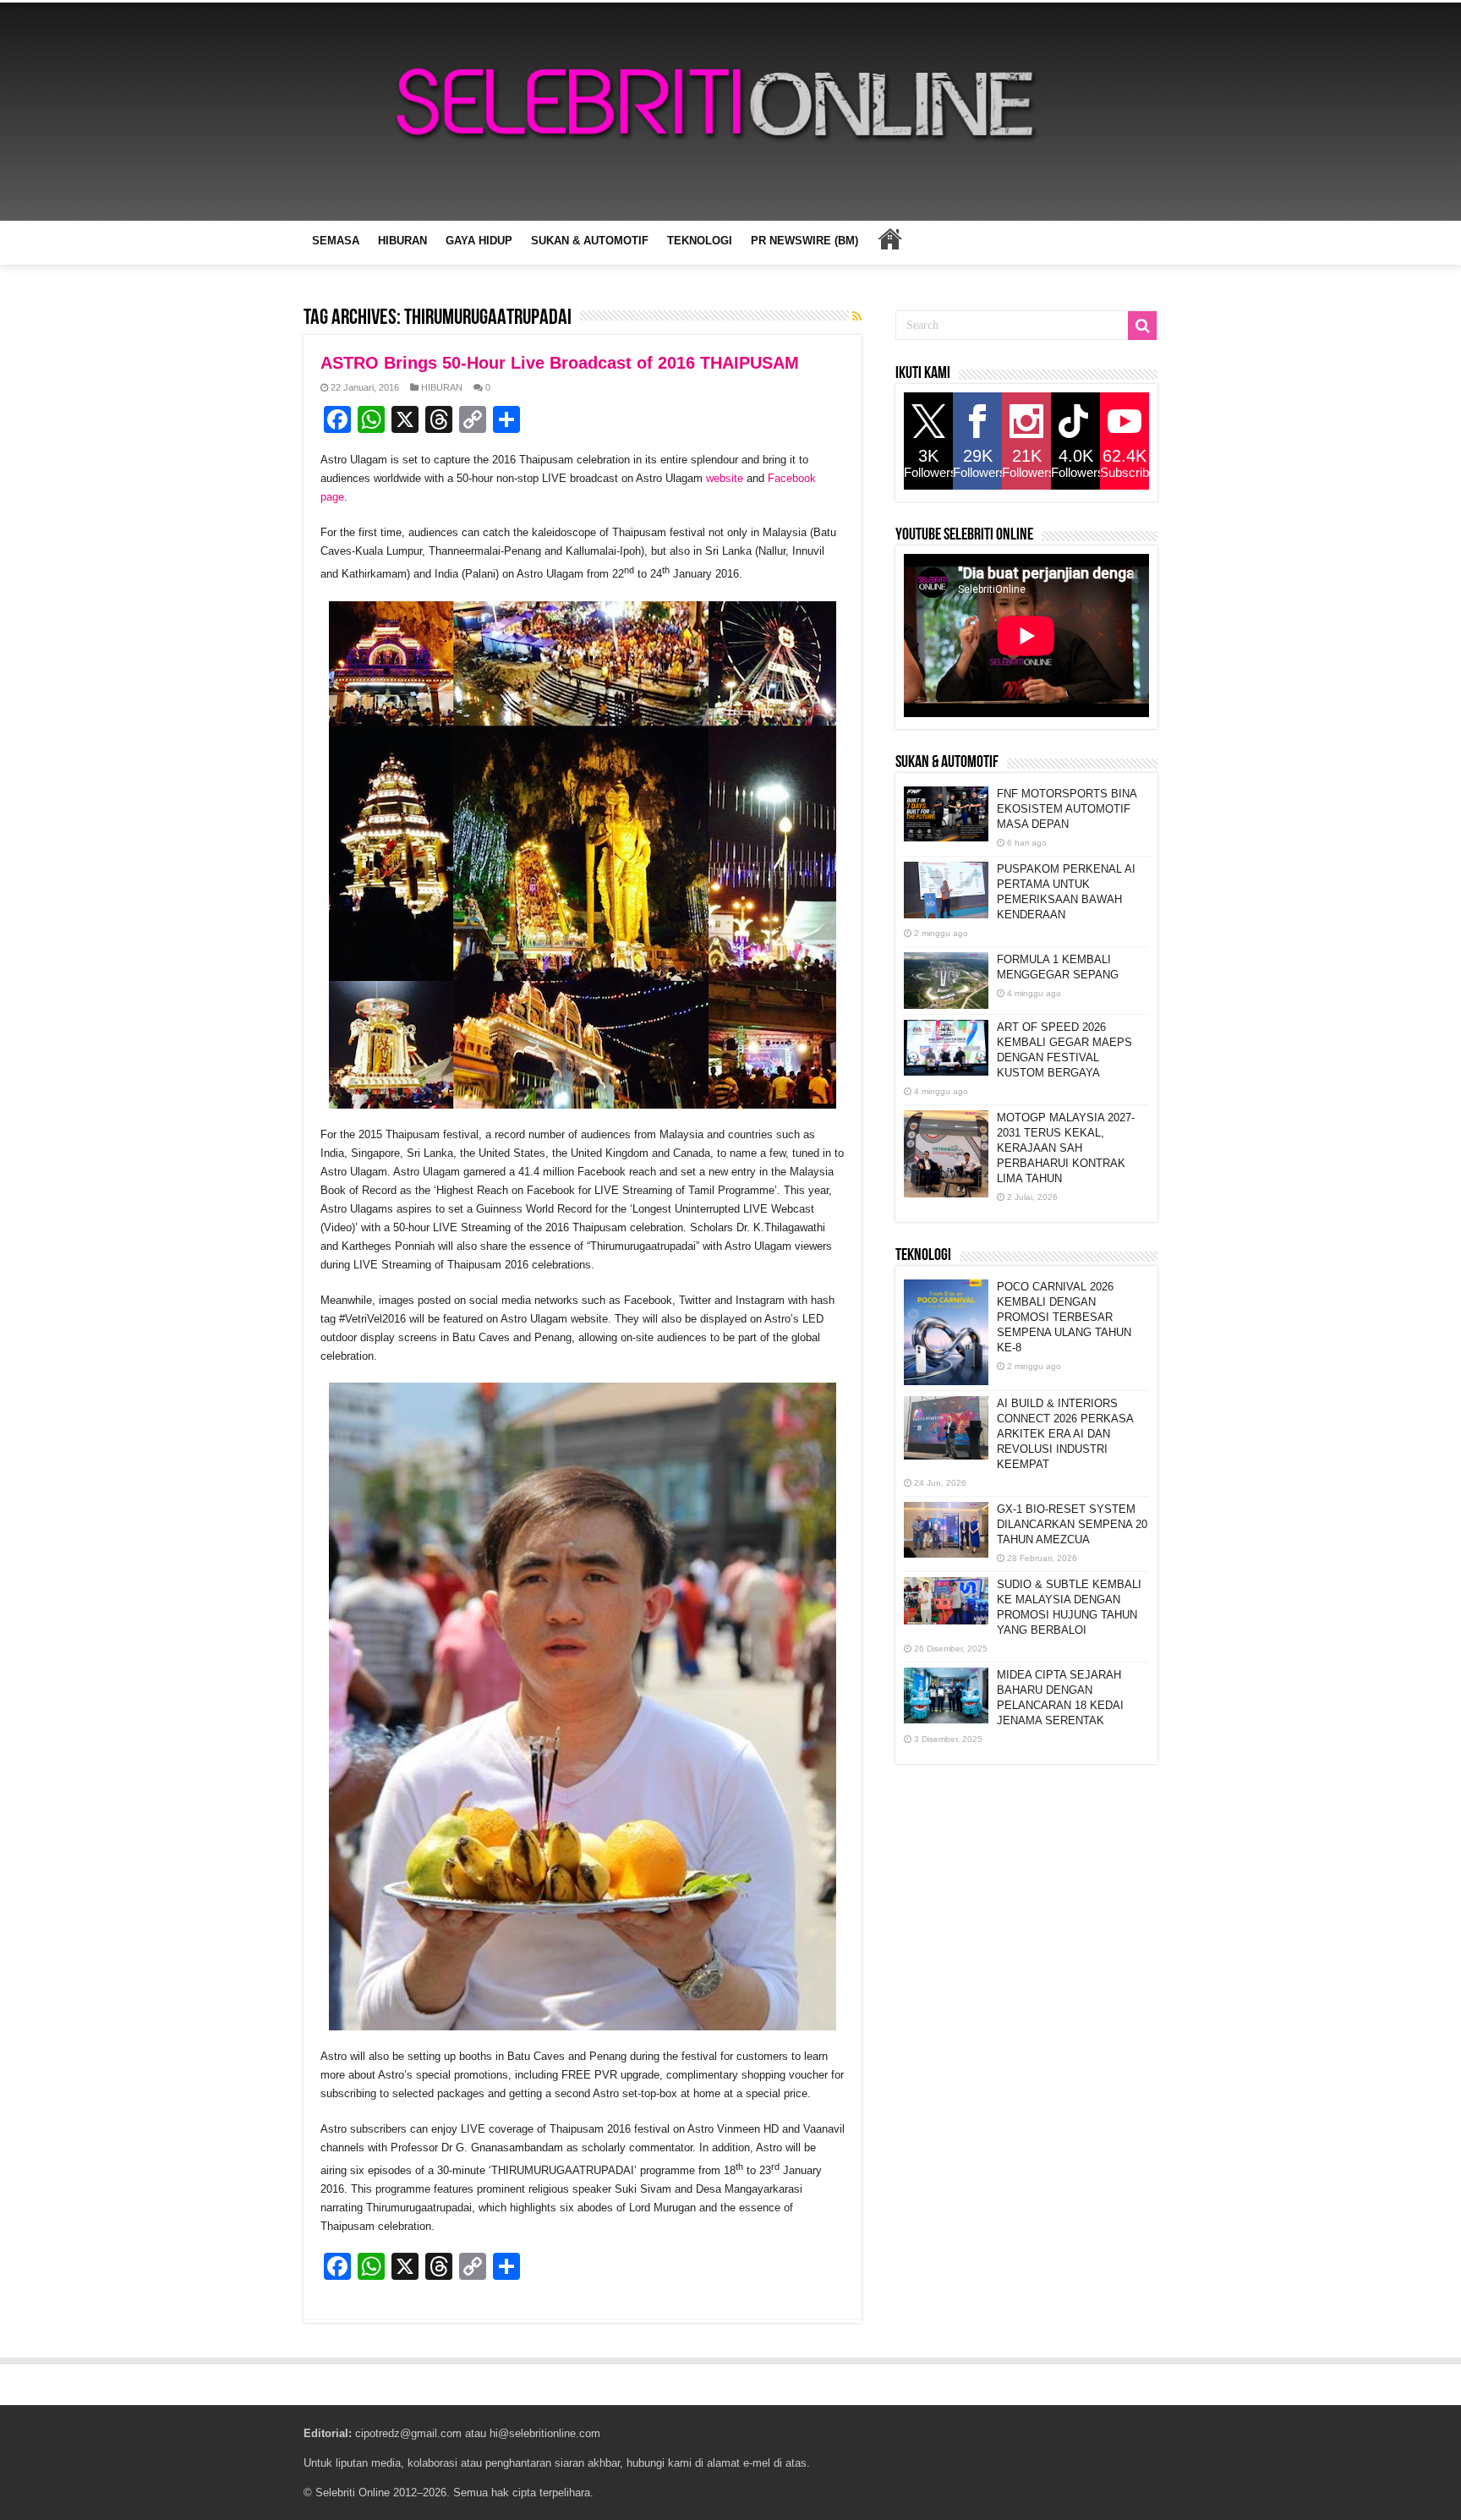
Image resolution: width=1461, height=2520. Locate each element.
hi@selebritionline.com (545, 2433)
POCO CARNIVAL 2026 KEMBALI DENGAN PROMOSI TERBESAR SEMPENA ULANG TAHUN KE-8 (1064, 1317)
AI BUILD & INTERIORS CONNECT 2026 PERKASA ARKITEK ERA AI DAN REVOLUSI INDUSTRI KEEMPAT (1065, 1434)
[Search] (1142, 326)
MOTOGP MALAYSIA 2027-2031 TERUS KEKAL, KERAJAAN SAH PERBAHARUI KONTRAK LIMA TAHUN (1066, 1148)
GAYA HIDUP (479, 241)
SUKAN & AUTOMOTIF (590, 241)
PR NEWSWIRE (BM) (804, 241)
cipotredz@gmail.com (408, 2433)
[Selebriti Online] (730, 112)
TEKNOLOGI (700, 241)
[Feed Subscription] (857, 316)
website (725, 478)
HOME (889, 238)
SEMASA (336, 241)
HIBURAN (402, 241)
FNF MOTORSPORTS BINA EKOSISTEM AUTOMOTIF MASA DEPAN (1067, 809)
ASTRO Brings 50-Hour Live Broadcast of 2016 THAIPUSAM (560, 363)
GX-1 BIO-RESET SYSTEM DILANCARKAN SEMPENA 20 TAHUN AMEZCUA (1072, 1524)
